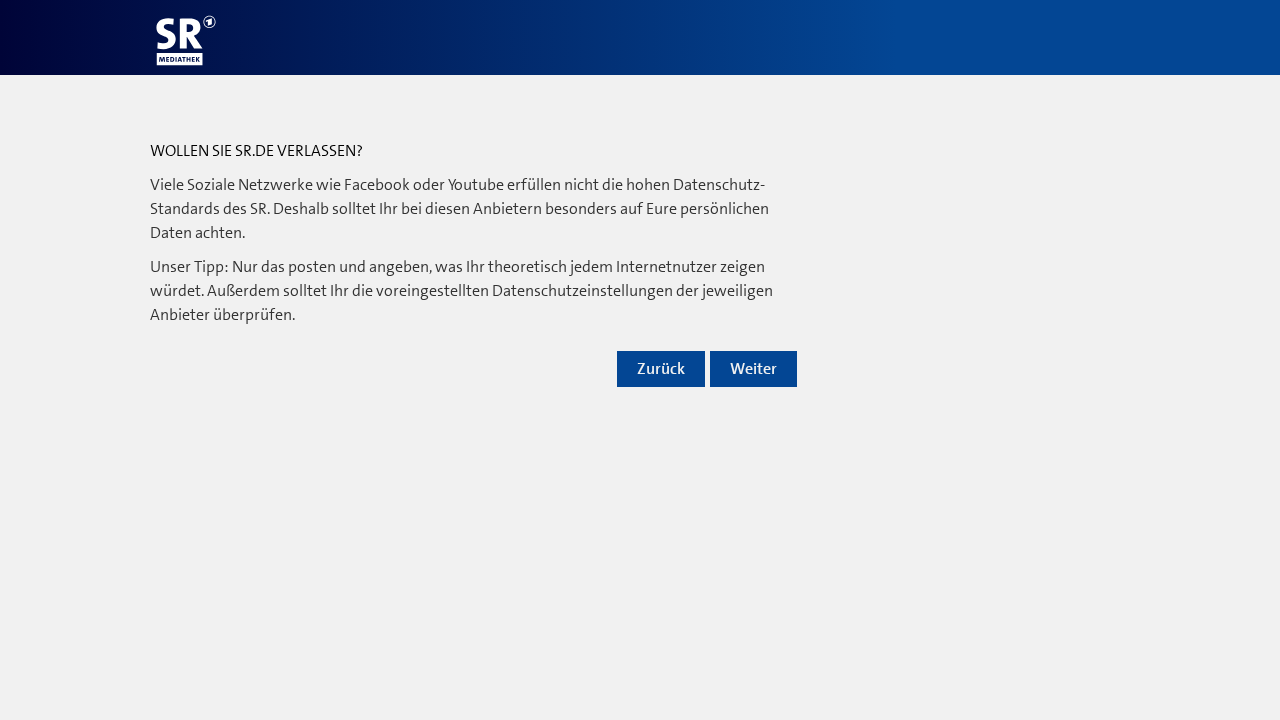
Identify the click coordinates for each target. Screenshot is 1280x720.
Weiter (753, 369)
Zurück (661, 369)
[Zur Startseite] (186, 40)
